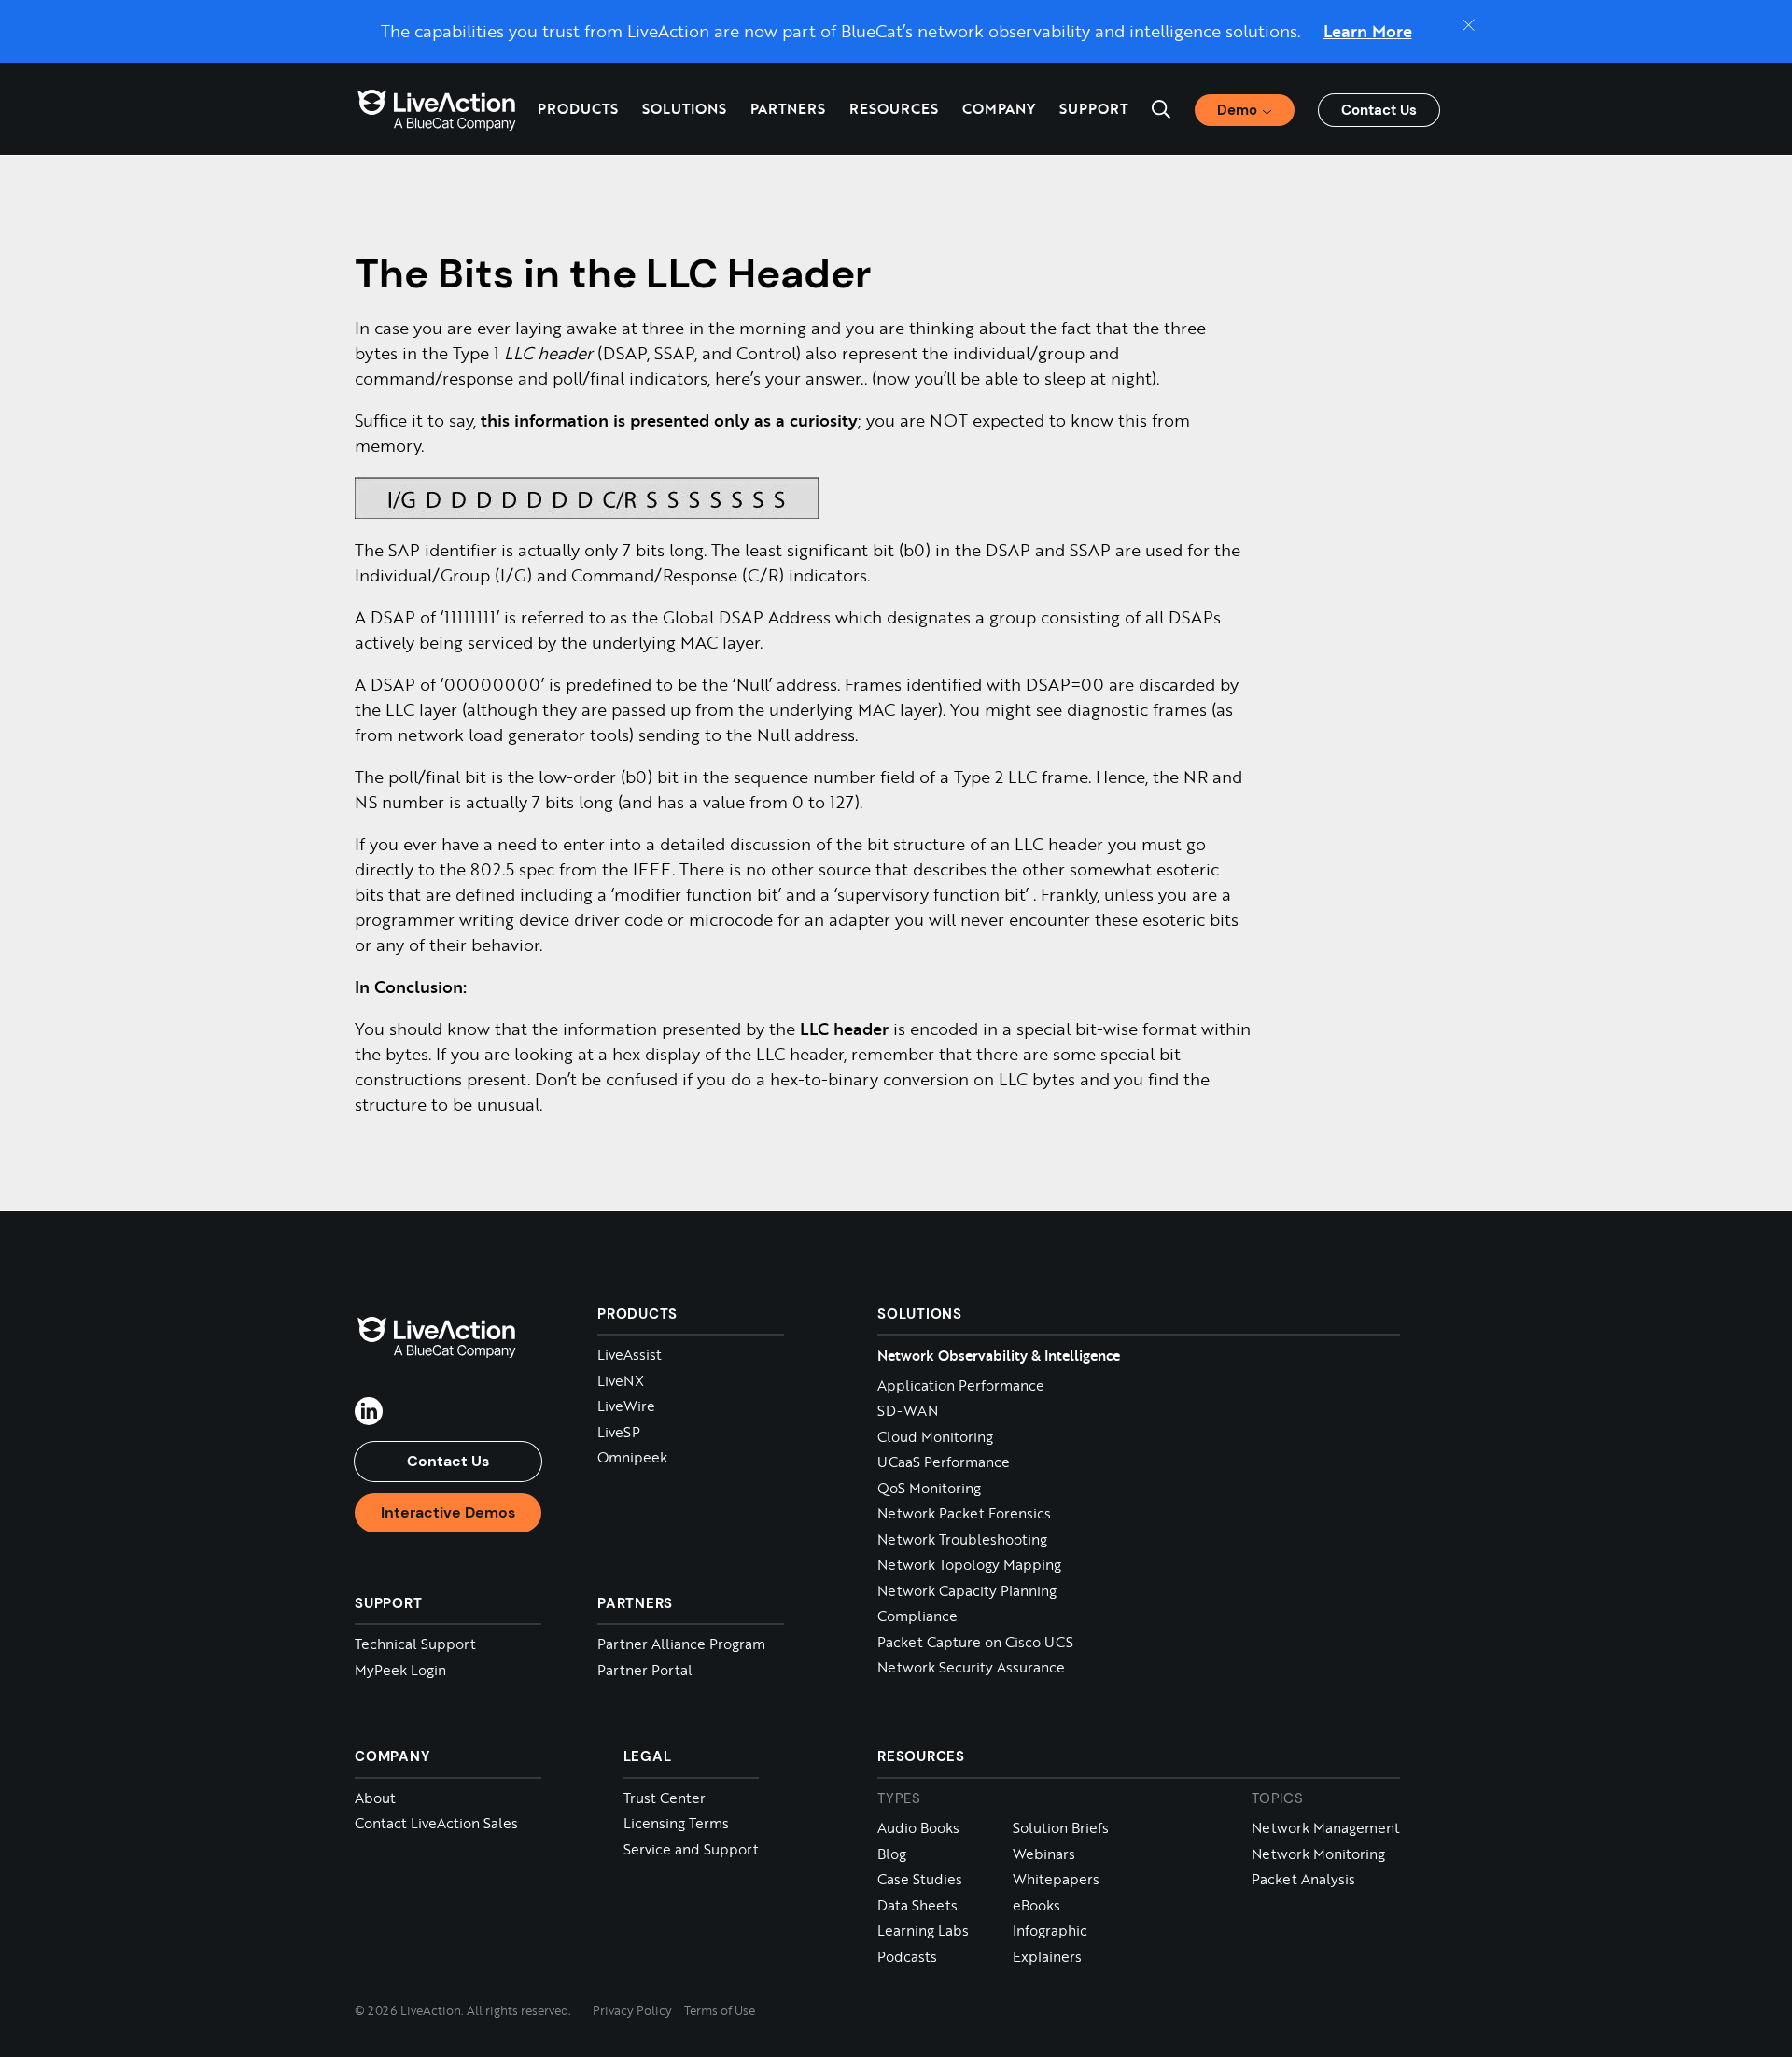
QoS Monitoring (929, 1488)
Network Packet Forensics (964, 1513)
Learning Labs (923, 1931)
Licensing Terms (676, 1823)
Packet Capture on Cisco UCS (975, 1642)
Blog (892, 1854)
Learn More (1368, 31)
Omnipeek (632, 1457)
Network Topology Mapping (969, 1565)
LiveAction (437, 109)
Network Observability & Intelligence (999, 1355)
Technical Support (415, 1644)
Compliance (917, 1616)
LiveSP (619, 1432)
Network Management (1326, 1828)
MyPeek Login (400, 1670)
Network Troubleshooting (962, 1539)
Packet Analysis (1303, 1879)
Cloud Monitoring (935, 1437)
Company (392, 1756)
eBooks (1036, 1905)
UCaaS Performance (944, 1462)
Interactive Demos (448, 1512)
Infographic (1050, 1931)
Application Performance (961, 1385)
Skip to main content (92, 21)
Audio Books (918, 1828)
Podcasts (907, 1957)
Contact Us (1379, 110)
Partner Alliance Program (681, 1644)
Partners (788, 108)
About (375, 1798)
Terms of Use (720, 2010)
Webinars (1044, 1854)
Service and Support (691, 1849)
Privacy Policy (632, 2010)
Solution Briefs (1061, 1828)
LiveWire (626, 1406)
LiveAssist (630, 1355)
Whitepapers (1056, 1879)
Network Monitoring (1318, 1854)
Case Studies (920, 1879)
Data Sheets (917, 1905)
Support (1093, 108)
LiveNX (621, 1381)
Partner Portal (645, 1670)
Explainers (1047, 1957)
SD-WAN (908, 1411)
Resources (921, 1756)
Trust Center (665, 1798)
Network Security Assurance (971, 1667)
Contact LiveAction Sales (436, 1823)
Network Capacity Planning (967, 1591)
